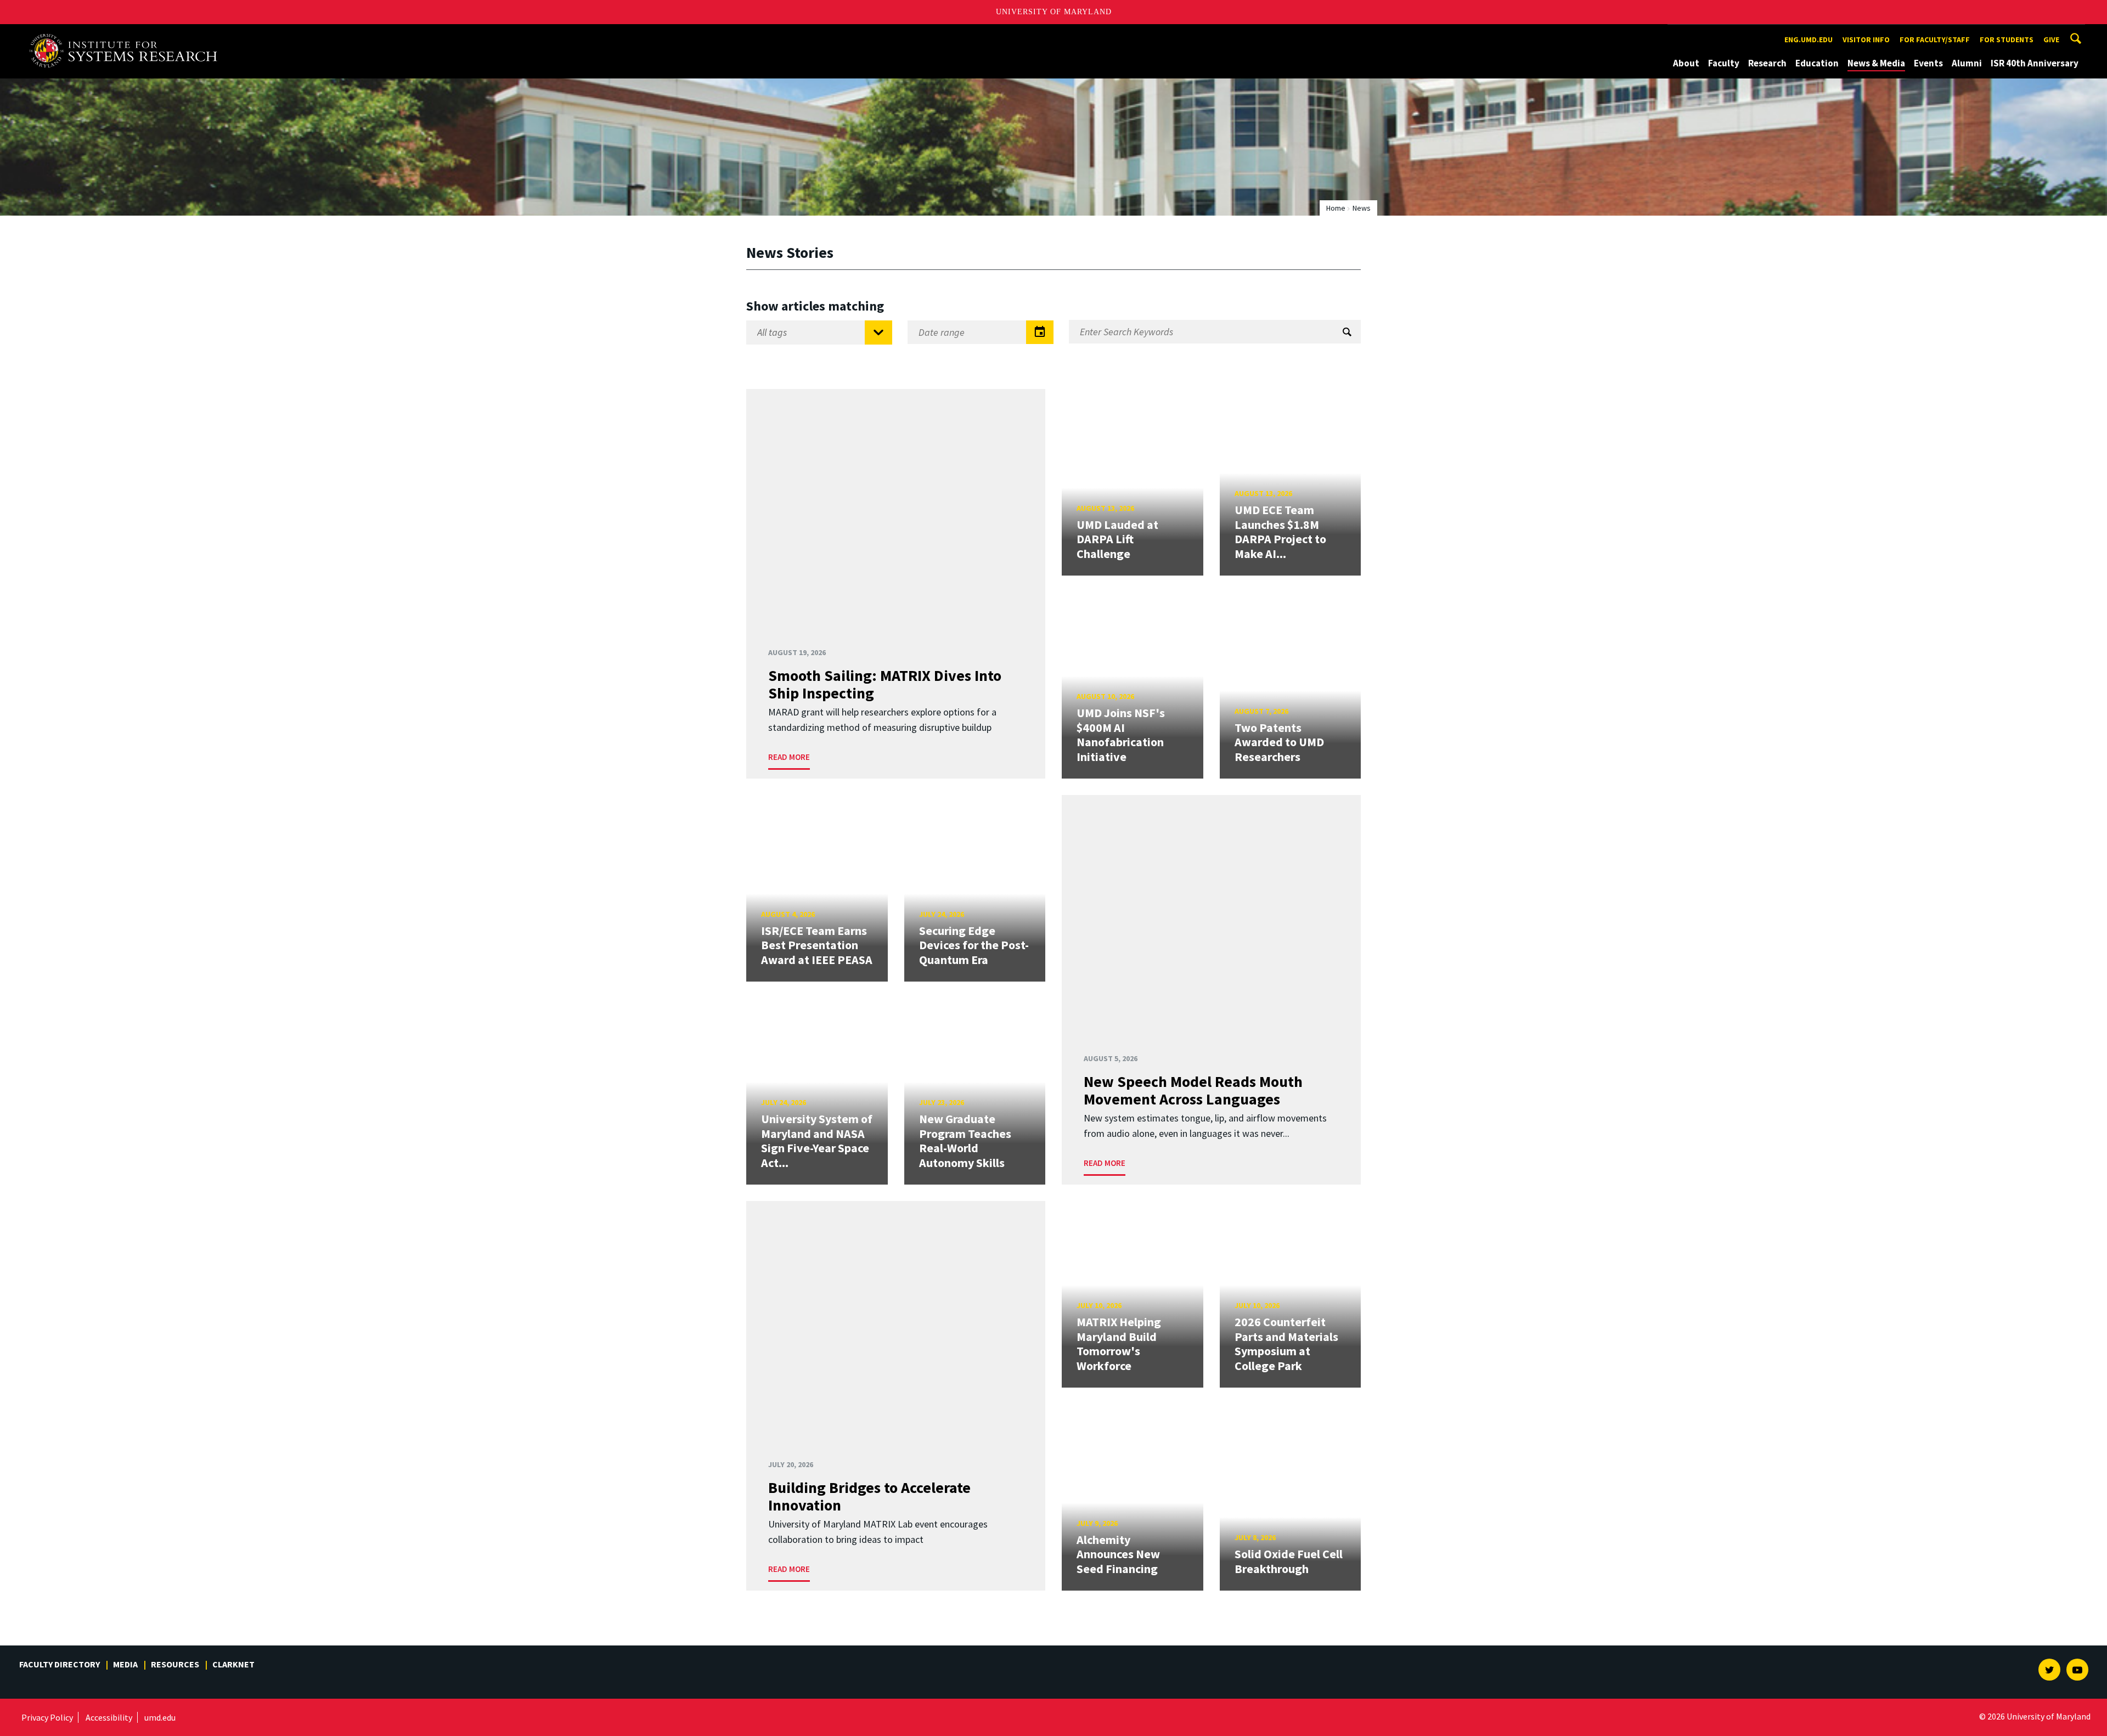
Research (1767, 63)
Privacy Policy (47, 1717)
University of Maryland (1054, 12)
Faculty (1724, 63)
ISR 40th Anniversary (2035, 63)
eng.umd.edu (1809, 40)
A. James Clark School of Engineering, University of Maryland (127, 34)
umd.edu (160, 1717)
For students (2007, 40)
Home (1336, 208)
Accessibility (109, 1717)
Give (2051, 40)
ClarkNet (233, 1664)
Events (1928, 63)
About (1686, 63)
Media (125, 1664)
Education (1817, 63)
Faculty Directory (60, 1664)
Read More (789, 757)
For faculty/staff (1935, 40)
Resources (175, 1664)
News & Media (1876, 63)
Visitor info (1866, 40)
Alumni (1967, 63)
